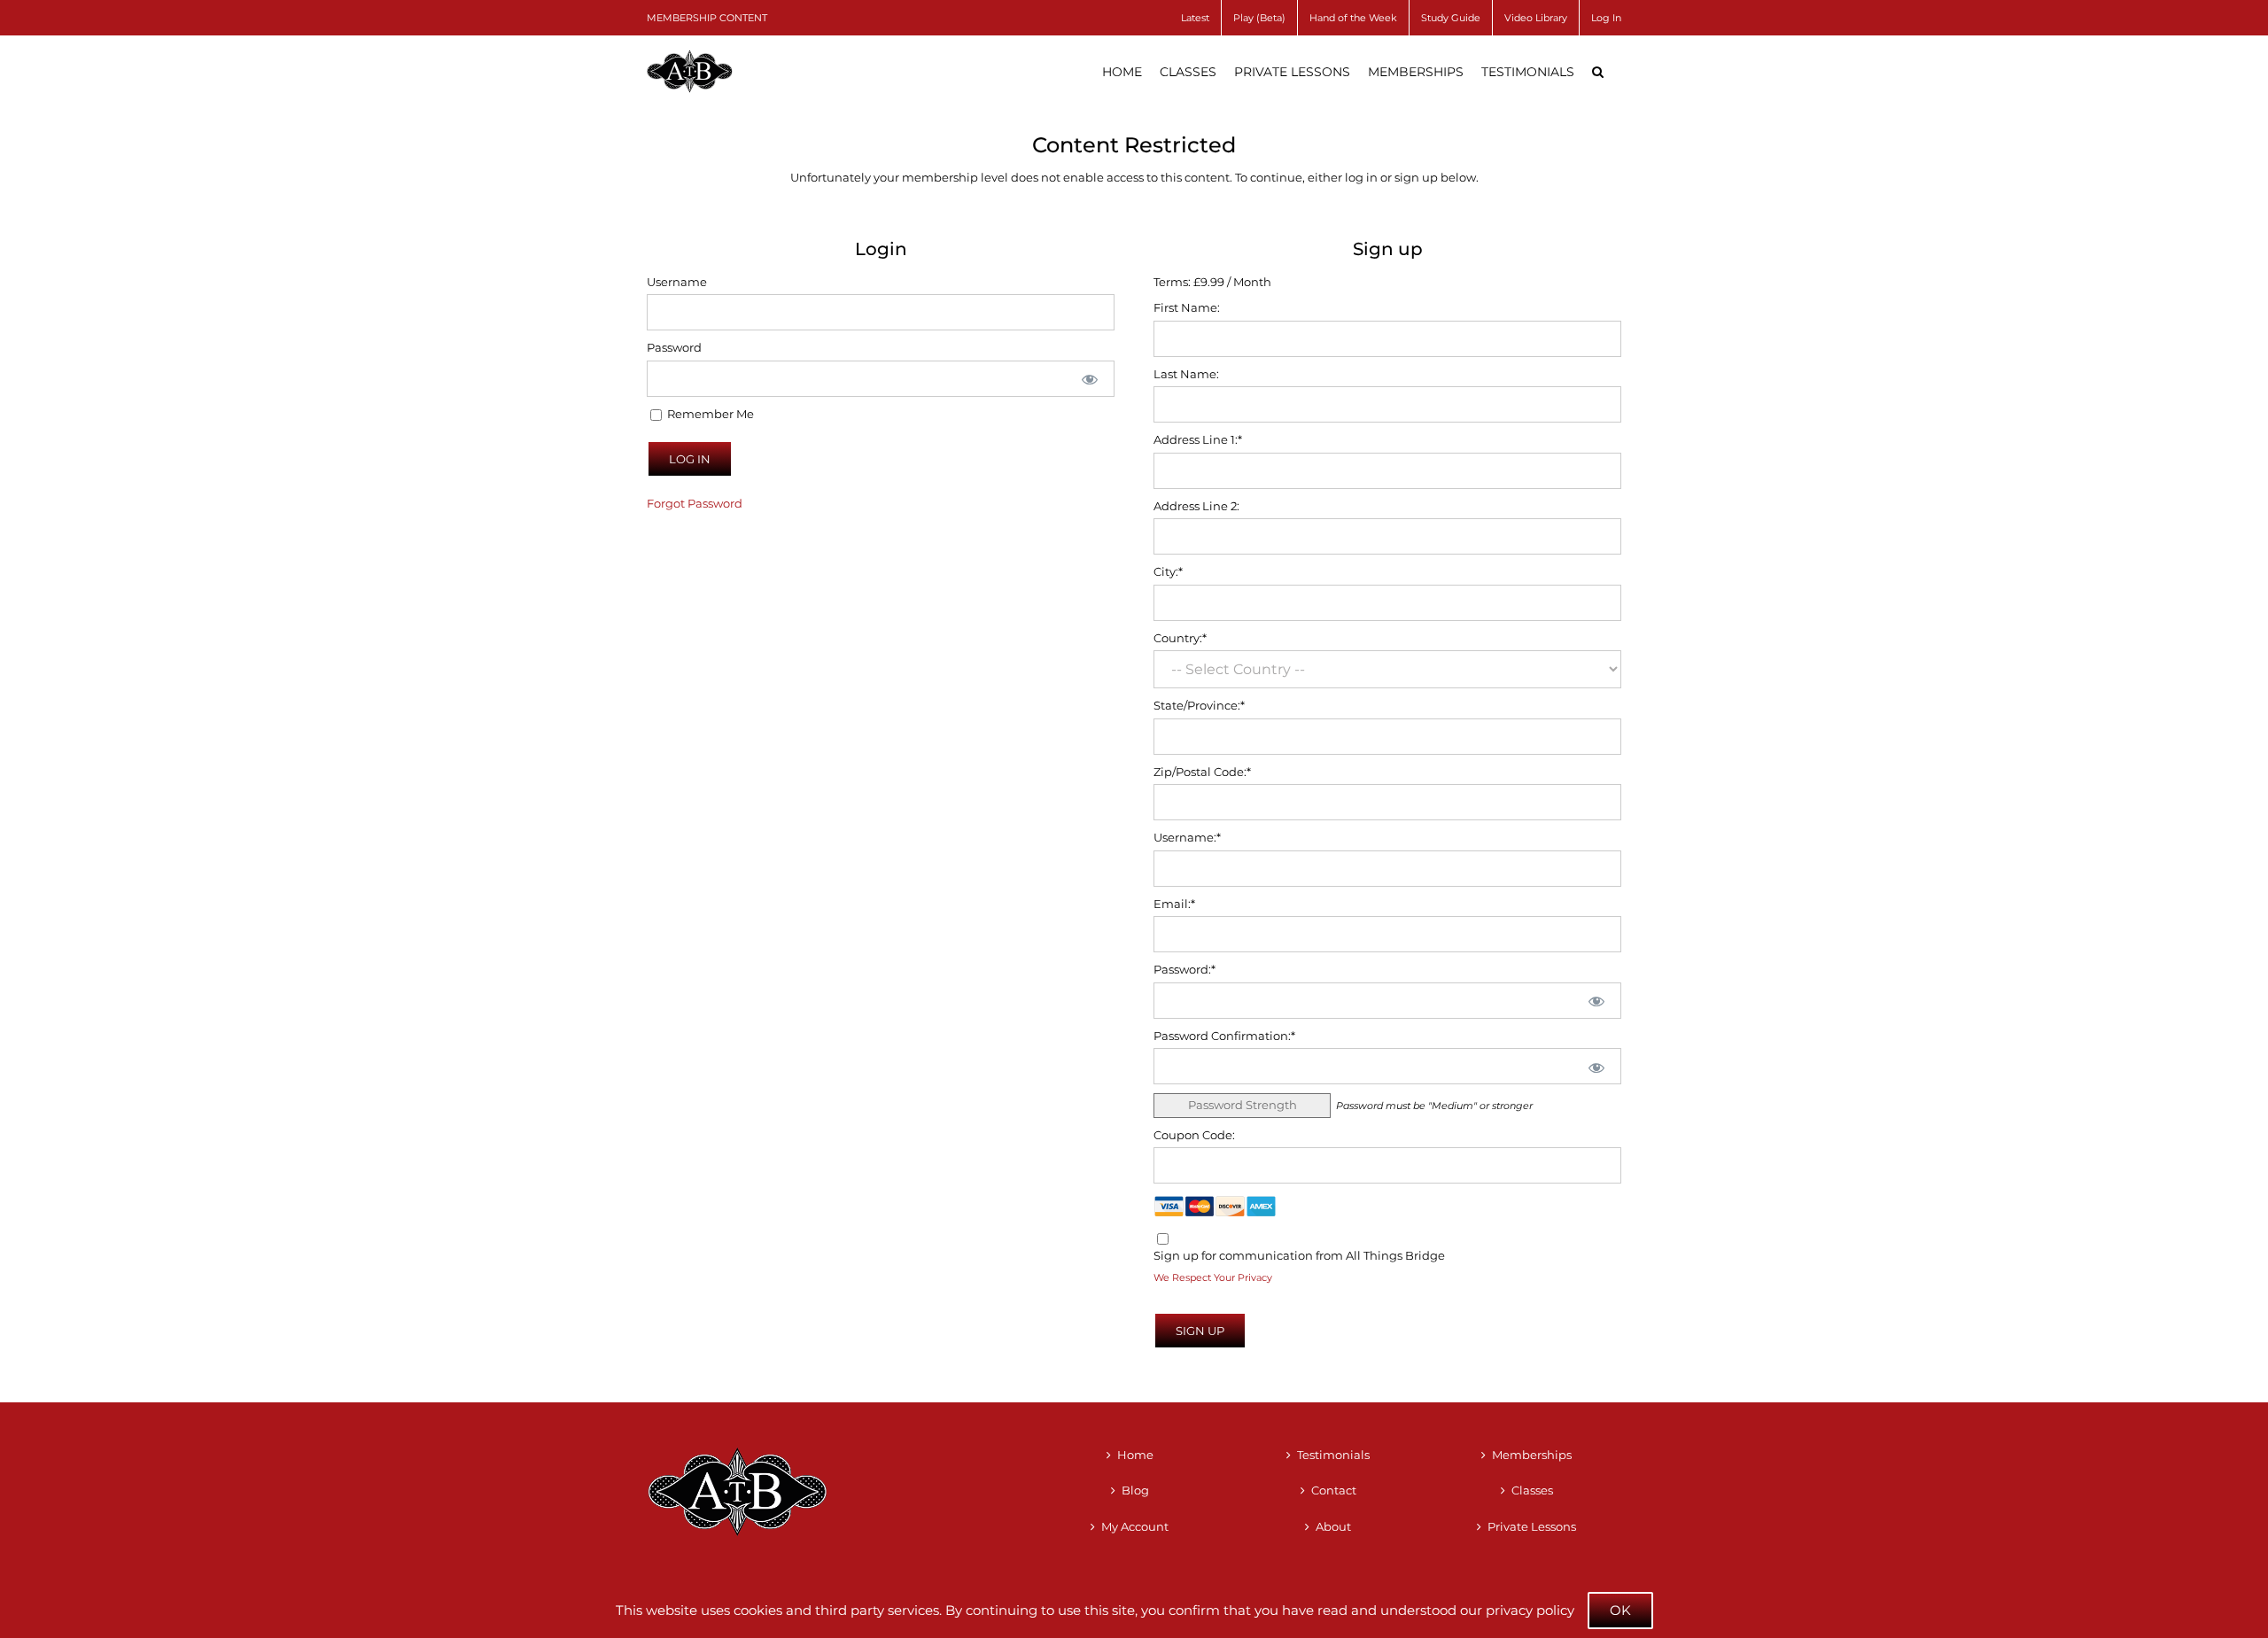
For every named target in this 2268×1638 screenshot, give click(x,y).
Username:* (1187, 837)
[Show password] (1090, 379)
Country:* (1180, 638)
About (1333, 1526)
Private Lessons (1532, 1526)
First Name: (1187, 307)
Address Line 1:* (1198, 439)
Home (1135, 1455)
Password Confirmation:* (1224, 1036)
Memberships (1532, 1455)
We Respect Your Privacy (1213, 1278)
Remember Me (709, 414)
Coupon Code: (1194, 1135)
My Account (1135, 1526)
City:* (1168, 571)
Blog (1135, 1490)
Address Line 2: (1196, 506)
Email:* (1174, 904)
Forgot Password (695, 503)
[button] (1598, 72)
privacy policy (1530, 1610)
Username (677, 282)
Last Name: (1186, 374)
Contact (1334, 1490)
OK (1620, 1610)
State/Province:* (1199, 705)
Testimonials (1333, 1455)
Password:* (1184, 969)
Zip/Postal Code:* (1202, 772)
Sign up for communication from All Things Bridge (1299, 1255)
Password (674, 347)
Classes (1532, 1490)
